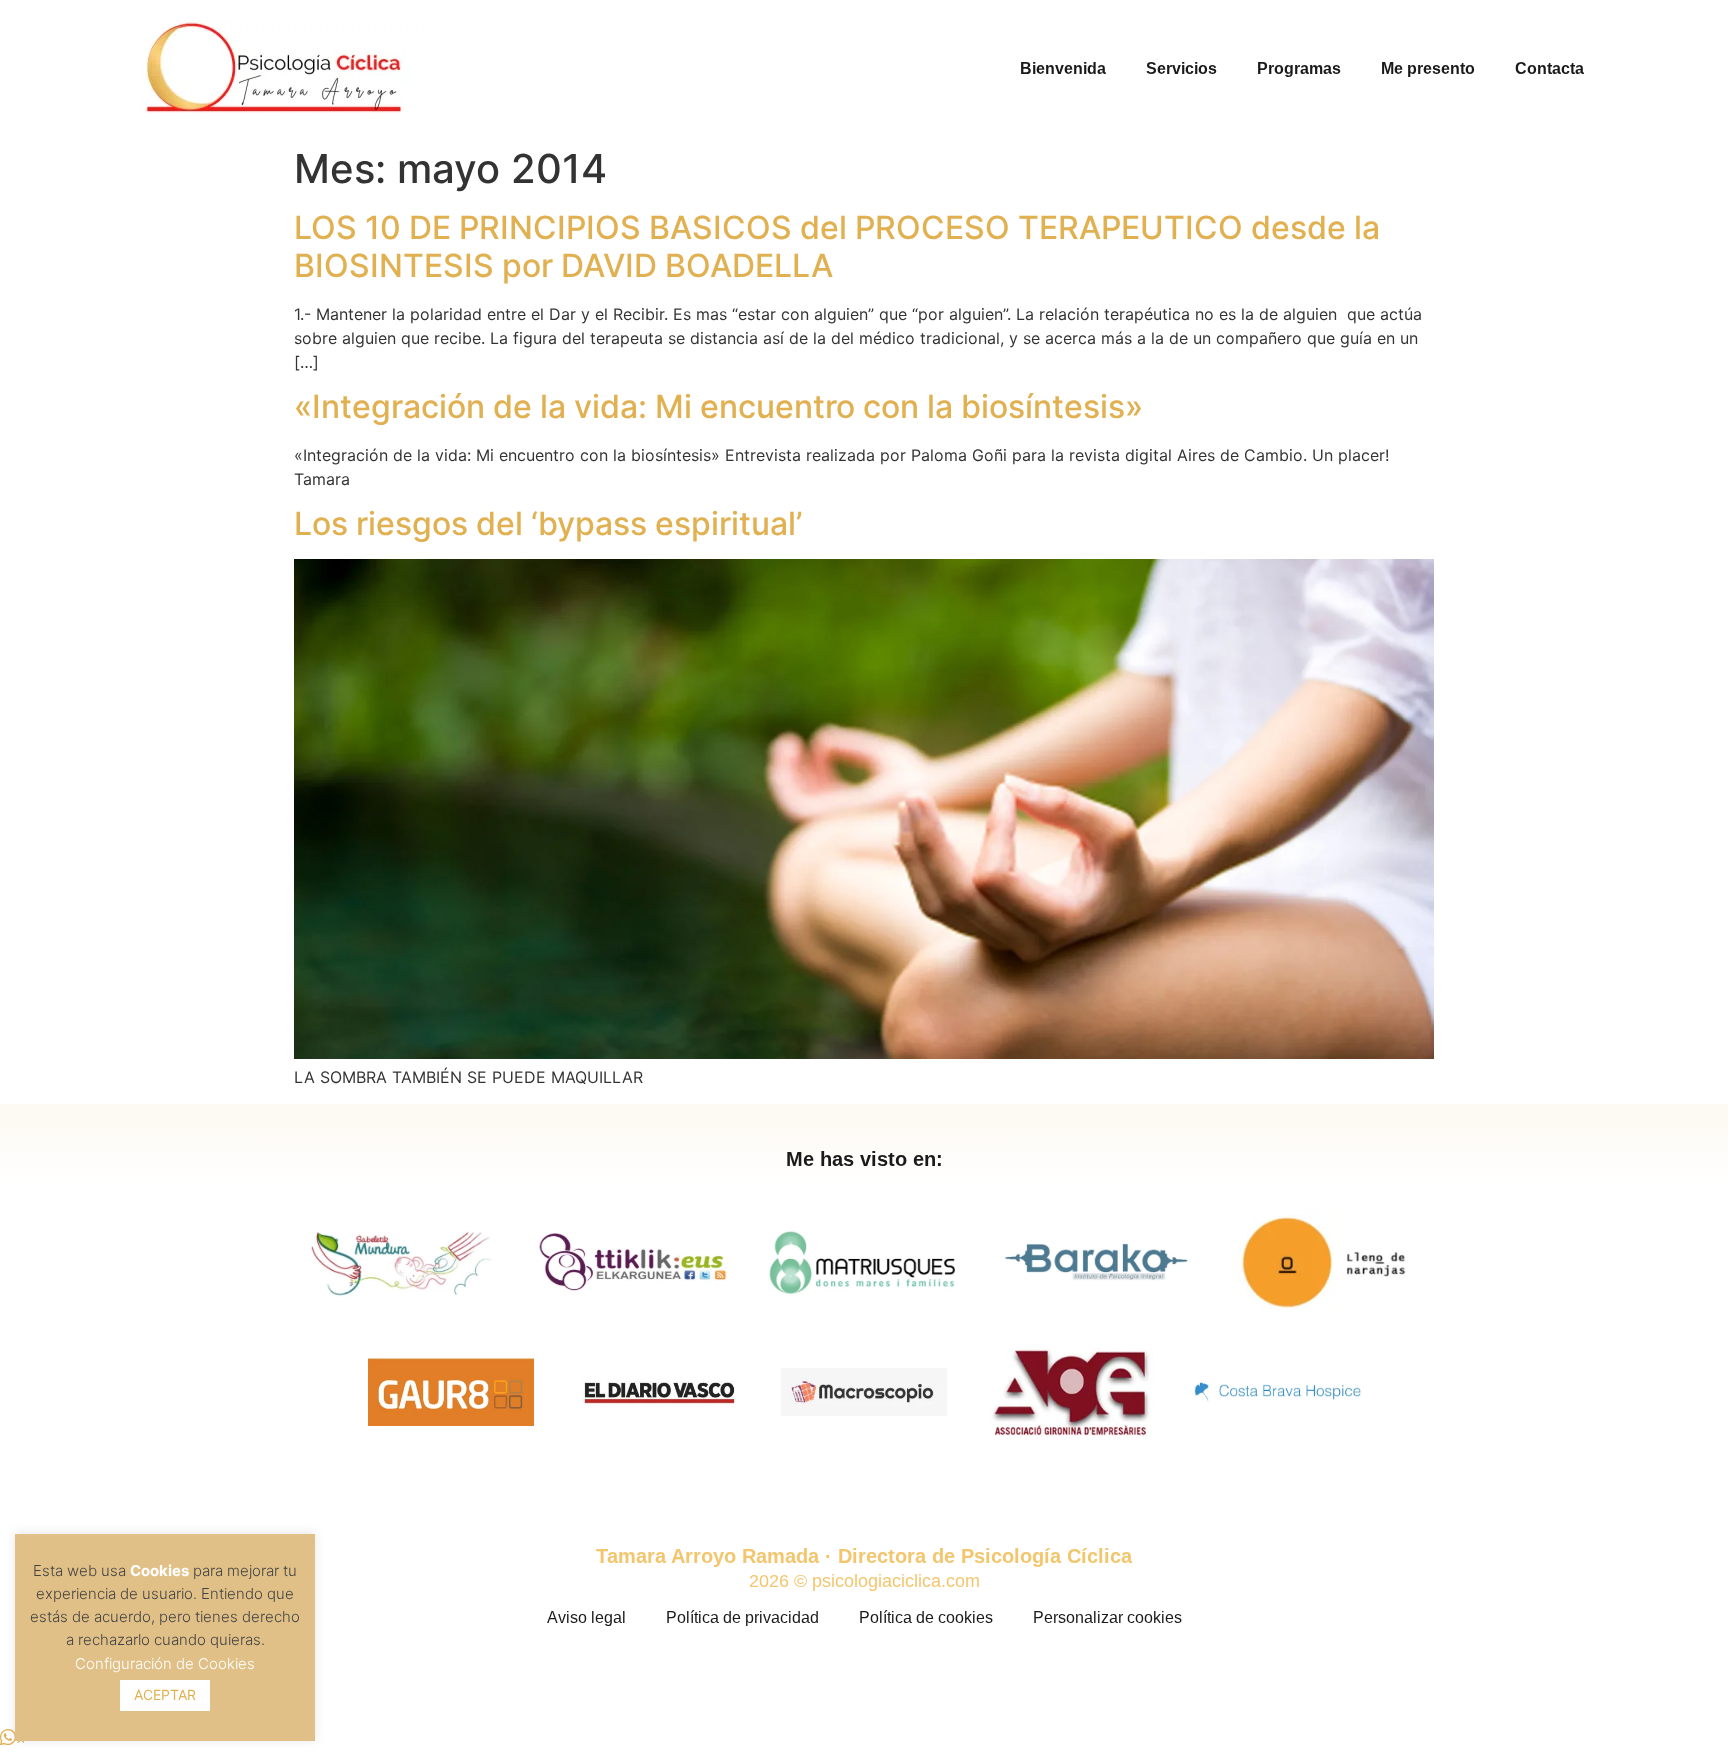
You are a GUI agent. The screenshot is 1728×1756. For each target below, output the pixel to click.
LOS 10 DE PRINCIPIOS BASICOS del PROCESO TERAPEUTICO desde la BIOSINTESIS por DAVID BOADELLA (837, 246)
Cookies (159, 1570)
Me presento (1428, 68)
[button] (13, 1738)
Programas (1299, 68)
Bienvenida (1063, 68)
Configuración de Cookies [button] (165, 1663)
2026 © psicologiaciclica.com (864, 1581)
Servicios (1181, 68)
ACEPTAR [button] (165, 1694)
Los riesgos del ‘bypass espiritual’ (548, 523)
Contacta (1549, 68)
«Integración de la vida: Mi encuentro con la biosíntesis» (718, 406)
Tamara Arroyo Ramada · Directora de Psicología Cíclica (864, 1556)
